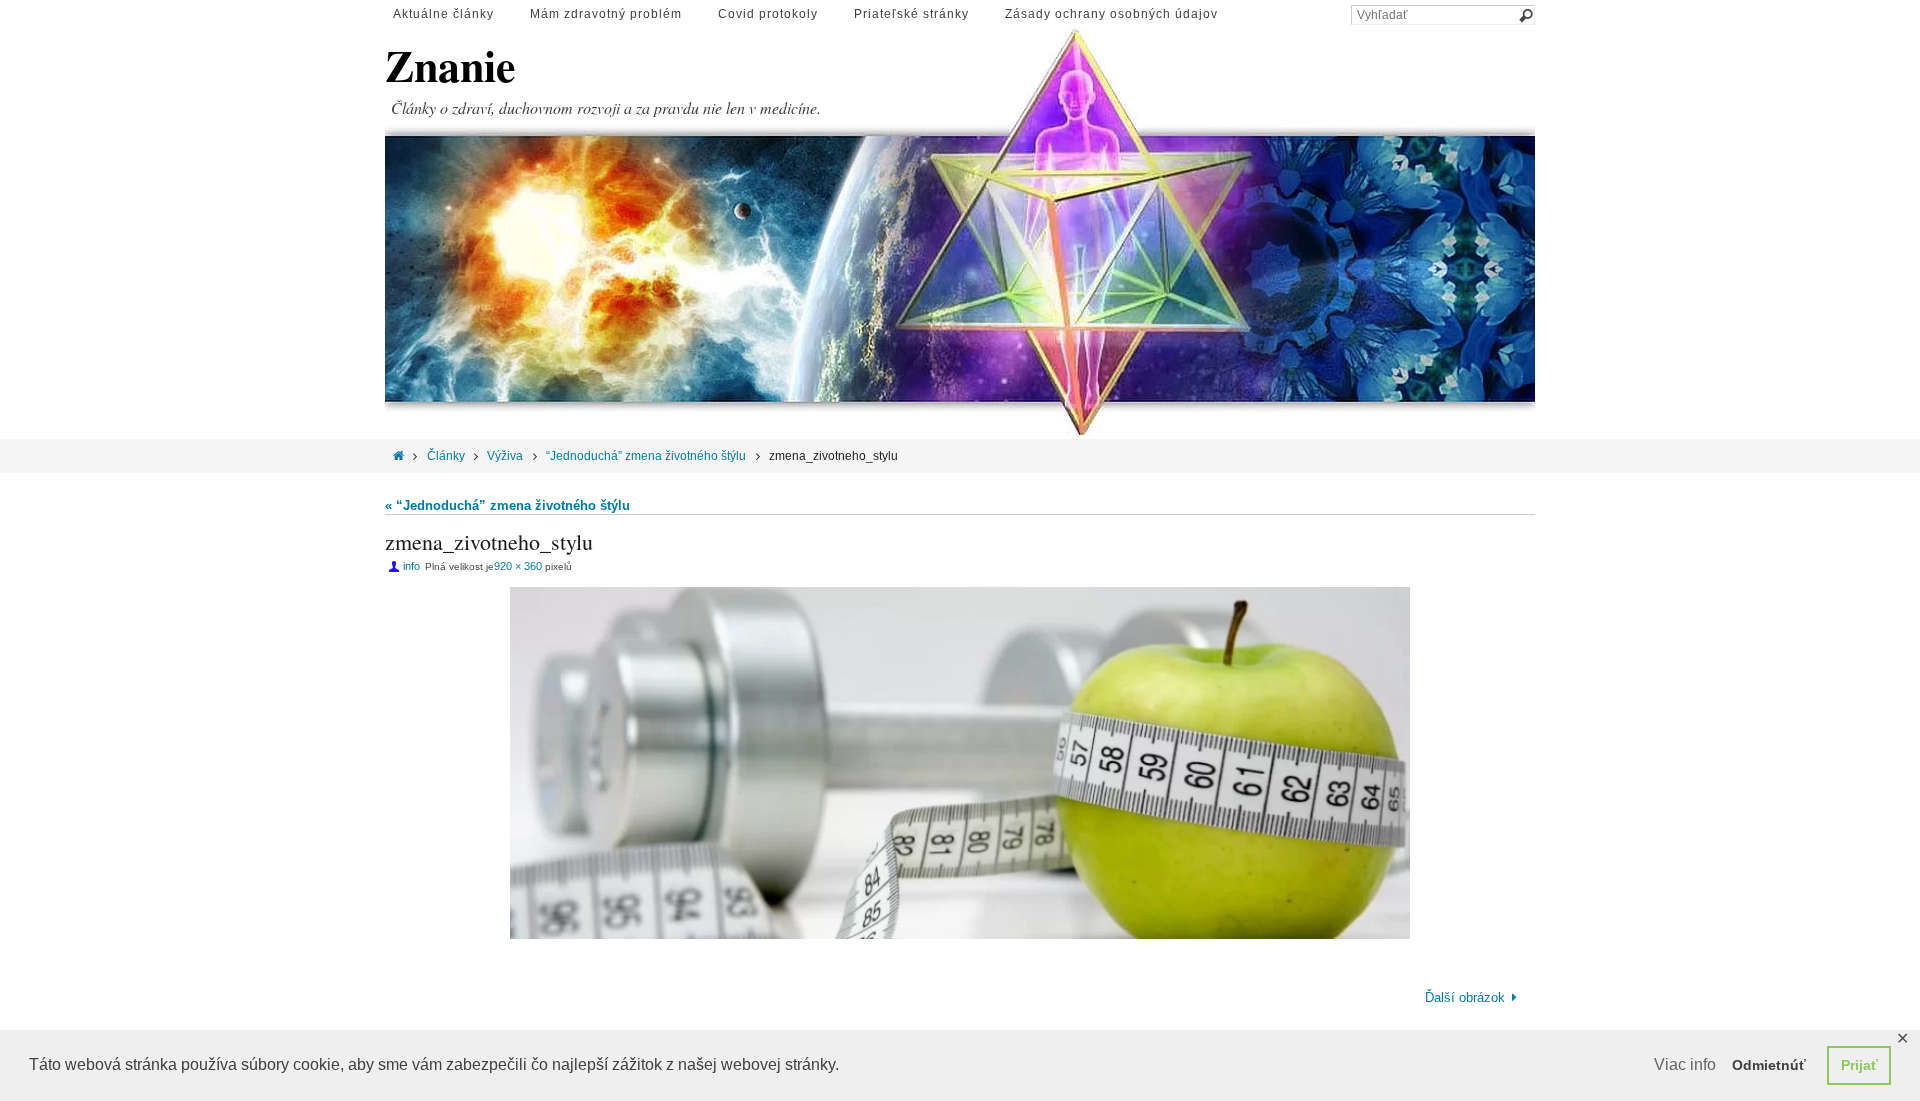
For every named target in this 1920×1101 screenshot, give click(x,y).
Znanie (450, 65)
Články (446, 456)
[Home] (398, 456)
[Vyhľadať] (1525, 16)
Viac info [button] (1685, 1064)
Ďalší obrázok (1465, 997)
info (411, 566)
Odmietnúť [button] (1769, 1065)
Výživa (505, 456)
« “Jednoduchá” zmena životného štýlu (507, 505)
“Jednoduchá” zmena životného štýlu (646, 456)
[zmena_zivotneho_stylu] (960, 763)
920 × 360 (518, 566)
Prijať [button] (1859, 1065)
